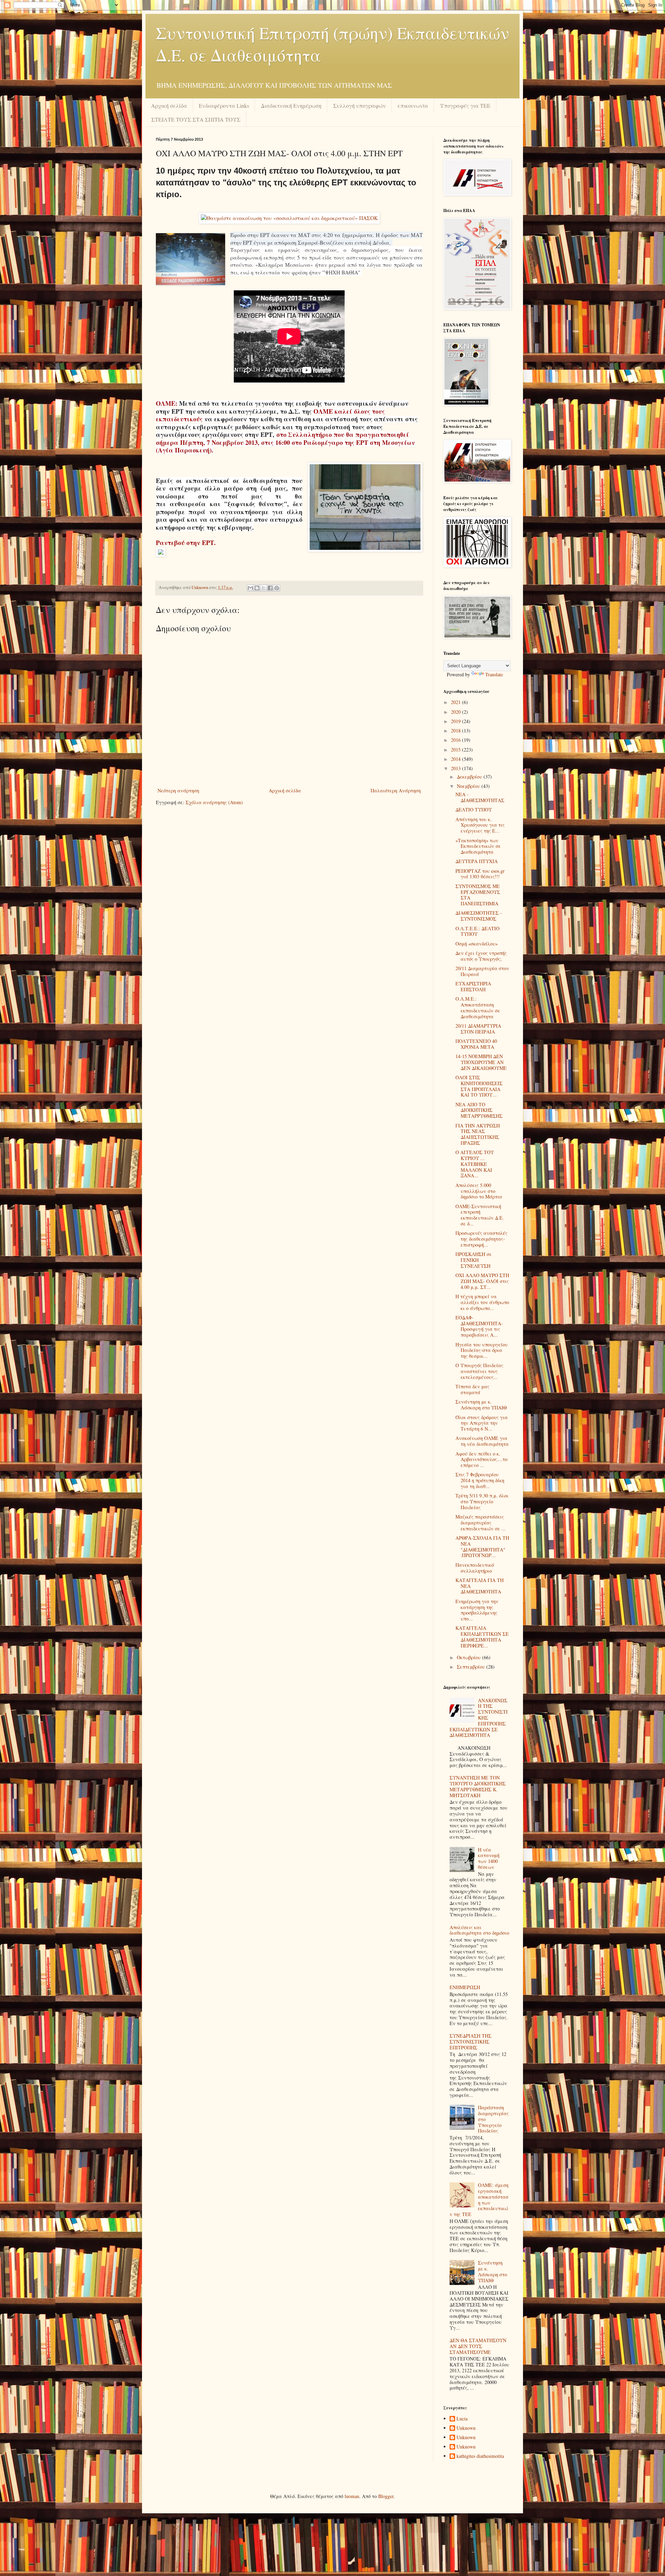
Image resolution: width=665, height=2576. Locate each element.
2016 (456, 740)
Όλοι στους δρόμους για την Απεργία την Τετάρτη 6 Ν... (482, 1423)
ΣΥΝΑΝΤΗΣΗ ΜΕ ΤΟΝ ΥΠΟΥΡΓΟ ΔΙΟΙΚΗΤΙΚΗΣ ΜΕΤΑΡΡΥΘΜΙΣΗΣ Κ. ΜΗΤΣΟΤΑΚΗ (478, 1786)
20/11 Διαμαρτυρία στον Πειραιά (482, 971)
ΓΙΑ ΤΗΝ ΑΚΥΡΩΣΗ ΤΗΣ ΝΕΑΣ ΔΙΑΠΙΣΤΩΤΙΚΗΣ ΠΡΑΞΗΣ (478, 1134)
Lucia (462, 2419)
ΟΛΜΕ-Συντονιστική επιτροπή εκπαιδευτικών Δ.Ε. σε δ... (480, 1215)
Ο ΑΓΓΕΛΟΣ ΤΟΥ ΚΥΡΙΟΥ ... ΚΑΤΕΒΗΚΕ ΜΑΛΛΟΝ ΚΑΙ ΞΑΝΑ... (475, 1164)
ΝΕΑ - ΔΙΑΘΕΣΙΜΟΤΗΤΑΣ (480, 797)
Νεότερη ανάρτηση (178, 790)
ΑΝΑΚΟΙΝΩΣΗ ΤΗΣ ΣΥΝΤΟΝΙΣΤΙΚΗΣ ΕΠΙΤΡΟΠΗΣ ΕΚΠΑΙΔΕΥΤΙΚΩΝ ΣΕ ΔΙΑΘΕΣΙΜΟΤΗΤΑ (479, 1718)
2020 (456, 712)
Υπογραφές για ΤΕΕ (465, 105)
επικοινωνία (413, 105)
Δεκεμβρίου (470, 777)
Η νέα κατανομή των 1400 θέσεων (489, 1858)
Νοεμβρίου (469, 786)
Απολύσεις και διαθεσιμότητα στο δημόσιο (479, 1930)
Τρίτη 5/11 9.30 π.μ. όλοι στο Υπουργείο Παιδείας (482, 1501)
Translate (494, 674)
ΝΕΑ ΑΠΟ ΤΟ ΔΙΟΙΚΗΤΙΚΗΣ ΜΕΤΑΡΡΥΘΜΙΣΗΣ (479, 1110)
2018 (456, 731)
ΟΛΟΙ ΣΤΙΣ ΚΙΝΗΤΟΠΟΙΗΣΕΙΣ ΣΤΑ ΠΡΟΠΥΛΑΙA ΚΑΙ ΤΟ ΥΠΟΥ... (479, 1086)
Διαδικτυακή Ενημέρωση (291, 105)
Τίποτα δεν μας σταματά (472, 1389)
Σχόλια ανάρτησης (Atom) (214, 802)
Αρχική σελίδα (169, 105)
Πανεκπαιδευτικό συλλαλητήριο (475, 1568)
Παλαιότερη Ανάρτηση (396, 790)
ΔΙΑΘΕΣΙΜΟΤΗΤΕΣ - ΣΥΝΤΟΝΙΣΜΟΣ (479, 916)
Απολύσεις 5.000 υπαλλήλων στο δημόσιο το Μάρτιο (479, 1191)
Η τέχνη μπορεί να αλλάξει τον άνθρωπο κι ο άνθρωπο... (482, 1302)
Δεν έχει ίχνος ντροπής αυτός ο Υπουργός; (481, 956)
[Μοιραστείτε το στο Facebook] (270, 588)
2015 (456, 750)
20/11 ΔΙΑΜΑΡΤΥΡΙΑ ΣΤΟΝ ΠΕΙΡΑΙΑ (478, 1029)
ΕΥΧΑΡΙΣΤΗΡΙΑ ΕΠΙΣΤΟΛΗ (473, 986)
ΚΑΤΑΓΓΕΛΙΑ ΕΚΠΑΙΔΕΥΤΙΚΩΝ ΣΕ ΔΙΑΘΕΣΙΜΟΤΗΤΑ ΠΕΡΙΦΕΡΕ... (482, 1637)
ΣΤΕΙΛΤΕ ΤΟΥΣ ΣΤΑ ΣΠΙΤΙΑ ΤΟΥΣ (196, 119)
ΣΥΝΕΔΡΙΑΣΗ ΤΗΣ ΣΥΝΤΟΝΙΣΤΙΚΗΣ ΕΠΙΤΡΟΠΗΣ (471, 2042)
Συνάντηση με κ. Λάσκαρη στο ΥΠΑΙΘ (481, 1405)
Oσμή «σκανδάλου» (477, 944)
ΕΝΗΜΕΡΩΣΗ (465, 1987)
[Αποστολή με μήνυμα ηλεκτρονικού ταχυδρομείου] (250, 588)
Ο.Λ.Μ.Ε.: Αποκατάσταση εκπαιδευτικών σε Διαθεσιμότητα (478, 1007)
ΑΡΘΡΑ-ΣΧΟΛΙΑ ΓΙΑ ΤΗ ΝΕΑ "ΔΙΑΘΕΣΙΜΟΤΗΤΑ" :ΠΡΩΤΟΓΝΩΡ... (482, 1546)
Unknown (466, 2428)
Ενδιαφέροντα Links (224, 105)
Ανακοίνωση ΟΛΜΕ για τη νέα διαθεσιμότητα (482, 1441)
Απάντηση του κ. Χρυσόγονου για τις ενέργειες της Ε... (480, 825)
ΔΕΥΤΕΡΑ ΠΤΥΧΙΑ (477, 861)
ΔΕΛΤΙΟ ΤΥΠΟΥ (474, 810)
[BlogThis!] (257, 588)
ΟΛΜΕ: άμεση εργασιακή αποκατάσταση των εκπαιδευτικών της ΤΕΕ (479, 2200)
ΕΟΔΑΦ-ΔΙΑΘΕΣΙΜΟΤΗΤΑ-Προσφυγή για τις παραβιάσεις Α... (479, 1326)
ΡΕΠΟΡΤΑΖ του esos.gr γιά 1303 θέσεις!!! (480, 874)
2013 (456, 768)
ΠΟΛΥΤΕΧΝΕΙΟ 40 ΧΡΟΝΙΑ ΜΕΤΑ (476, 1044)
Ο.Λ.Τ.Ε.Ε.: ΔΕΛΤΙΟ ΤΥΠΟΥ (477, 931)
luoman (352, 2496)
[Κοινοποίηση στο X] (264, 588)
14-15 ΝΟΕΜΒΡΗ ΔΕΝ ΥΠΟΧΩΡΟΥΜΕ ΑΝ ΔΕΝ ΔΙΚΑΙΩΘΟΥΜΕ (481, 1062)
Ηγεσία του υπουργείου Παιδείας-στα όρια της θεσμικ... (482, 1350)
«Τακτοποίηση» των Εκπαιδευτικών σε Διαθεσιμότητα (478, 846)
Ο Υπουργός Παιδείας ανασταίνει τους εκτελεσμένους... (479, 1371)
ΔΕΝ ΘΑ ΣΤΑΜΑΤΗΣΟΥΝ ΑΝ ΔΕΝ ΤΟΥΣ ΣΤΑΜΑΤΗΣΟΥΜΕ (478, 2346)
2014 (456, 759)
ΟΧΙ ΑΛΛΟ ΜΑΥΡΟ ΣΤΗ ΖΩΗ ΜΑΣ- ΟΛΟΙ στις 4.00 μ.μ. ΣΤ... (482, 1281)
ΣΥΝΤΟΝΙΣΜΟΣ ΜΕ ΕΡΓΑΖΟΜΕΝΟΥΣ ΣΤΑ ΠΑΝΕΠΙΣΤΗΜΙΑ (478, 895)
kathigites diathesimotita (480, 2456)
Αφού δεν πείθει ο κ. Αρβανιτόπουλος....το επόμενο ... (481, 1460)
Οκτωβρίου (469, 1657)
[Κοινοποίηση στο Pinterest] (277, 588)
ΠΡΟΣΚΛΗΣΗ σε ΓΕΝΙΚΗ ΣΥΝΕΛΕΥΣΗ (474, 1260)
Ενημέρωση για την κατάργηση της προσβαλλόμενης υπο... (477, 1610)
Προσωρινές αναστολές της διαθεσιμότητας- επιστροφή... (481, 1239)
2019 (456, 721)
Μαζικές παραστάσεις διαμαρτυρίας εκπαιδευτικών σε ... (481, 1523)
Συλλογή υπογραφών (360, 105)
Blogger (386, 2496)
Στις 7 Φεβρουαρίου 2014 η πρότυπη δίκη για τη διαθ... (480, 1480)
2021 (456, 702)
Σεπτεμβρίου (472, 1667)
